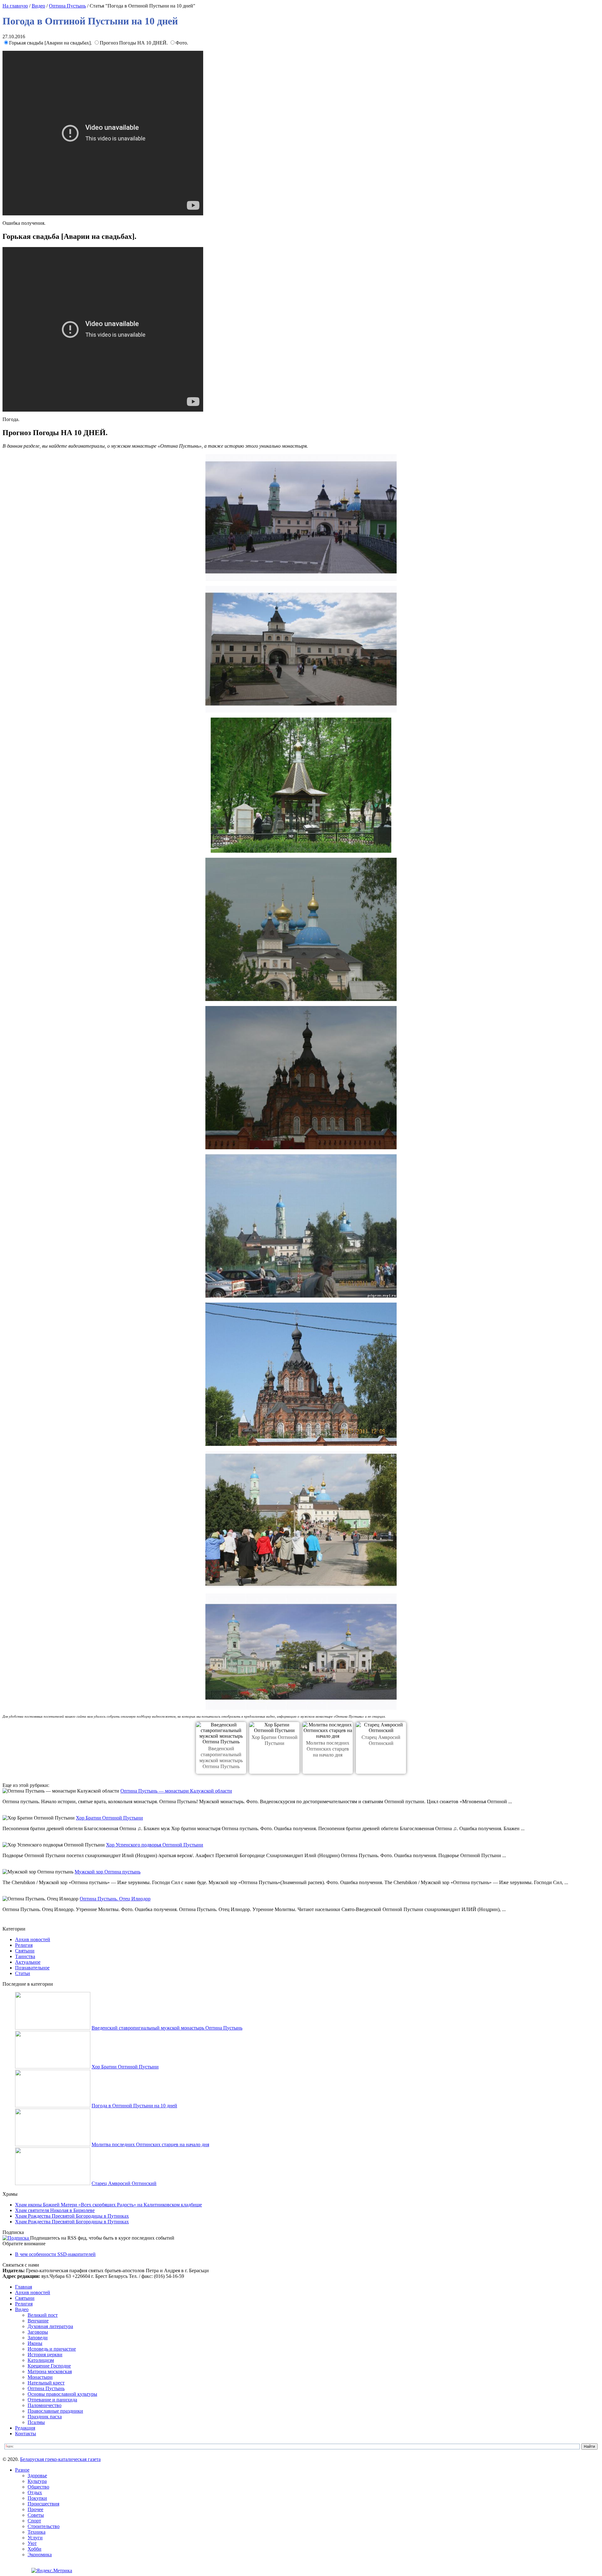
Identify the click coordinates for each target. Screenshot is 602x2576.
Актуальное (28, 1962)
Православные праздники (55, 2411)
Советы (36, 2515)
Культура (37, 2481)
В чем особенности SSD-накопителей (55, 2254)
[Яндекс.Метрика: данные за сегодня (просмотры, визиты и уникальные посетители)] (52, 2571)
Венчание (38, 2321)
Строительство (44, 2526)
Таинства (25, 1956)
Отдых (35, 2492)
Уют (32, 2543)
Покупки (37, 2498)
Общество (38, 2487)
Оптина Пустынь (67, 6)
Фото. (182, 43)
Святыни (25, 1951)
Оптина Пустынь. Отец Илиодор (115, 1899)
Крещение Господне (49, 2366)
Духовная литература (50, 2326)
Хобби (34, 2549)
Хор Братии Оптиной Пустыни (109, 1818)
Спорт (34, 2521)
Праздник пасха (45, 2417)
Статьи (23, 1973)
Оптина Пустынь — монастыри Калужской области (176, 1791)
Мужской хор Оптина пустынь (108, 1872)
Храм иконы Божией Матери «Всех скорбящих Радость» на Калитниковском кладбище (108, 2205)
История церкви (45, 2355)
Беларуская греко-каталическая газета (60, 2459)
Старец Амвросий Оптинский (124, 2183)
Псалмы (36, 2422)
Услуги (35, 2538)
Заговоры (38, 2332)
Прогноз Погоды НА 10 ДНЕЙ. (134, 43)
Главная (24, 2287)
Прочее (35, 2509)
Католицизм (41, 2360)
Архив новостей (33, 1939)
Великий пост (43, 2315)
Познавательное (32, 1968)
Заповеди (38, 2338)
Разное (22, 2470)
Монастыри (40, 2377)
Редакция (25, 2428)
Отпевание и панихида (52, 2400)
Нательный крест (46, 2383)
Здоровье (37, 2476)
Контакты (26, 2434)
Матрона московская (50, 2371)
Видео (38, 6)
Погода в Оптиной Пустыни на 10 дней (134, 2106)
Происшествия (43, 2504)
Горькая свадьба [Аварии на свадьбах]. (51, 43)
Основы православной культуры (62, 2394)
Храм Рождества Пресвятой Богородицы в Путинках (72, 2216)
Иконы (35, 2343)
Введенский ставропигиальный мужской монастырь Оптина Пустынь (167, 2028)
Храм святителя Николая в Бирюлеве (55, 2210)
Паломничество (45, 2405)
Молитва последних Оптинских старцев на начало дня (328, 1749)
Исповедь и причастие (52, 2349)
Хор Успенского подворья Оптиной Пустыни (155, 1845)
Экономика (40, 2555)
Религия (24, 1945)
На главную (15, 6)
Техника (37, 2532)
